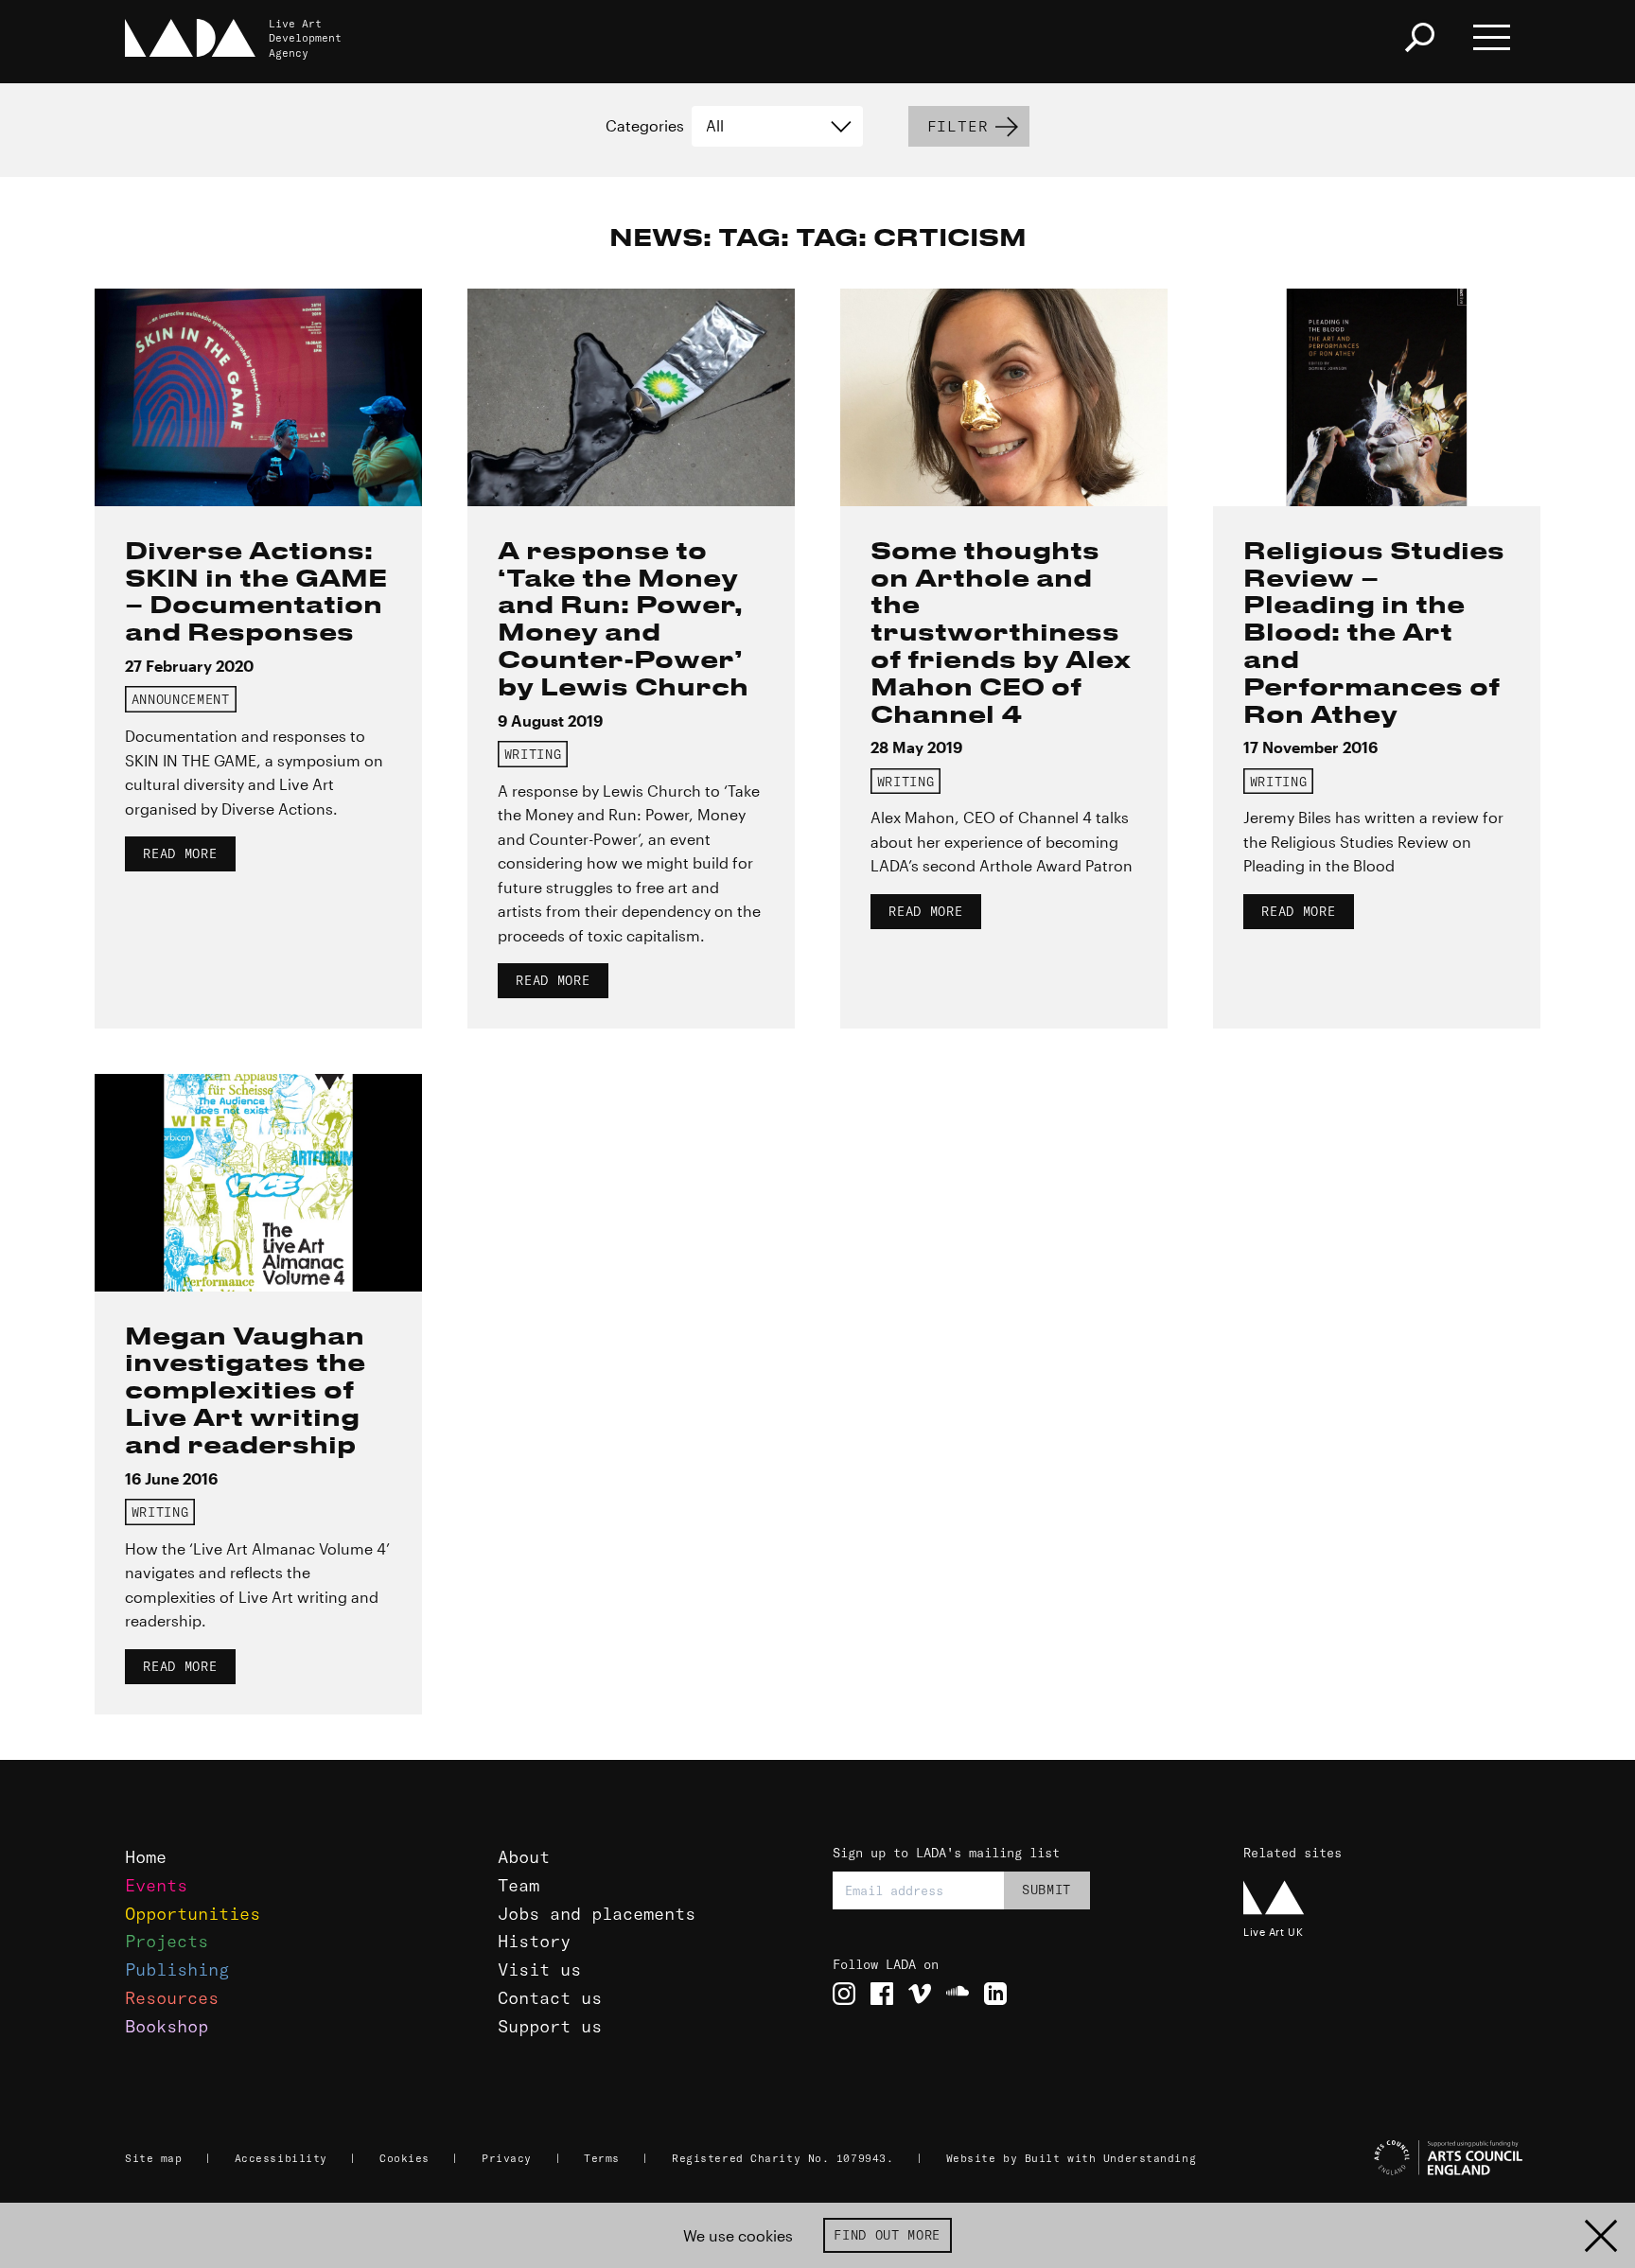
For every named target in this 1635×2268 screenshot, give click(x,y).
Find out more (887, 2235)
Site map (153, 2158)
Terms (602, 2158)
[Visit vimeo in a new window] (920, 1994)
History (534, 1941)
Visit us (539, 1969)
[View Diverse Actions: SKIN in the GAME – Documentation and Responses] (258, 397)
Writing (533, 754)
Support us (550, 2026)
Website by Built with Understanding (1072, 2158)
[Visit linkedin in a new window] (995, 1994)
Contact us (550, 1998)
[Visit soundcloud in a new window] (958, 1994)
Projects (167, 1941)
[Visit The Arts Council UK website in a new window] (1385, 2158)
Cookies (404, 2158)
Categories (645, 126)
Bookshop (167, 2026)
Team (519, 1885)
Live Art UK (1273, 1932)
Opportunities (193, 1914)
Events (156, 1885)
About (524, 1857)
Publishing (177, 1969)
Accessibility (281, 2158)
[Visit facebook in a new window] (882, 1994)
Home (146, 1857)
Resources (172, 1998)
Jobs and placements (597, 1914)
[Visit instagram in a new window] (844, 1994)
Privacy (507, 2158)
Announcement (181, 699)
